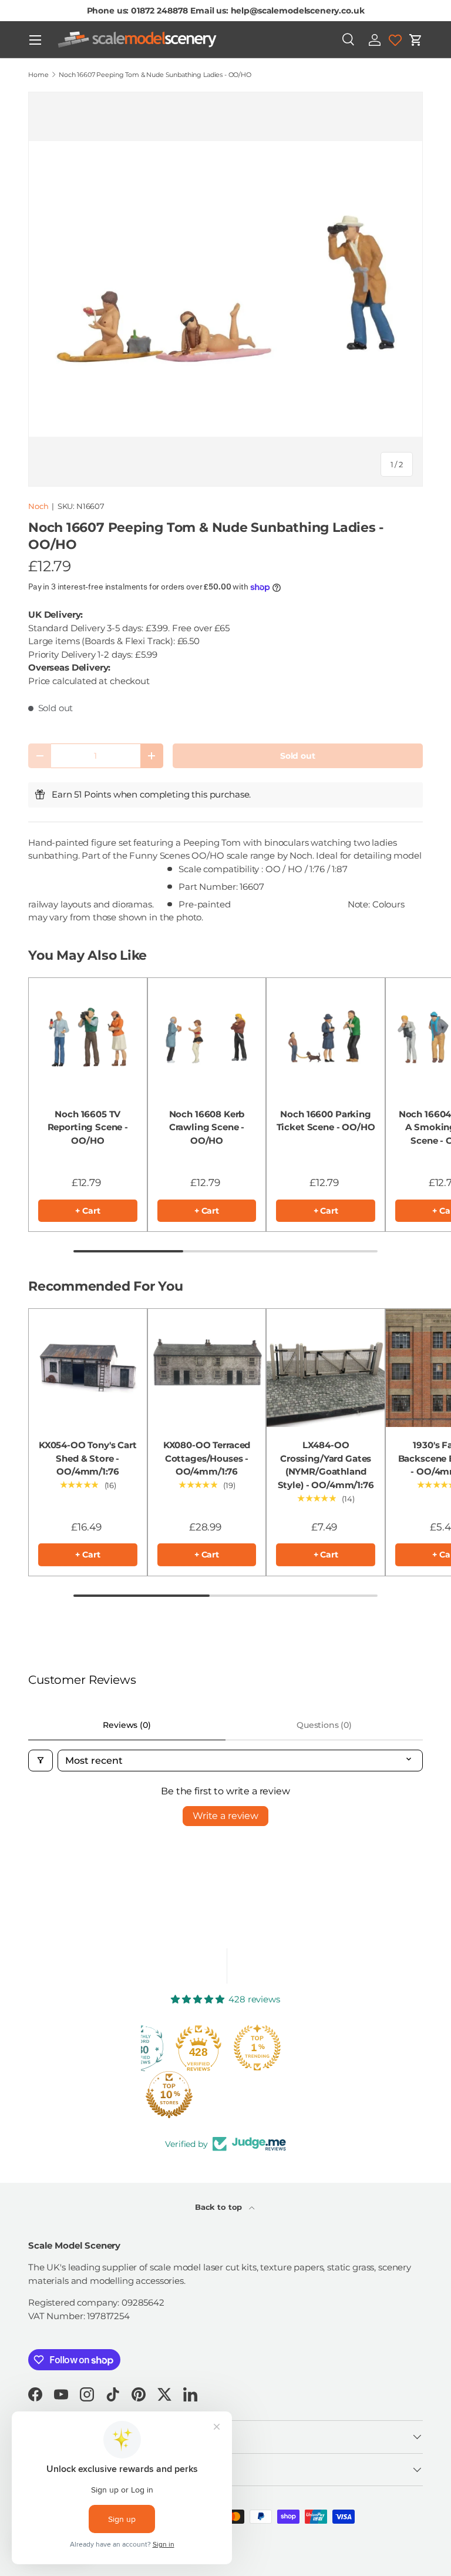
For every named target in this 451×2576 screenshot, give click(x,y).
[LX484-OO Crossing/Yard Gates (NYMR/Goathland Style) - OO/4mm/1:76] (326, 1368)
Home (38, 75)
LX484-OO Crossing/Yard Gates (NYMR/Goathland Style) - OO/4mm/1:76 (326, 1465)
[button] (416, 40)
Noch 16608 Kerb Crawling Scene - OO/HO (207, 1127)
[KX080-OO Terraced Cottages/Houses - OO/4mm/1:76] (207, 1368)
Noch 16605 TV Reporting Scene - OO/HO (88, 1127)
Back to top (220, 2207)
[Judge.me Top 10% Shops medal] (169, 2095)
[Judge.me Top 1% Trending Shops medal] (257, 2048)
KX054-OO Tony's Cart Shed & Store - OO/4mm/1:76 (88, 1458)
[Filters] (41, 1761)
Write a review (225, 1816)
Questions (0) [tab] (324, 1725)
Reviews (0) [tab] (127, 1725)
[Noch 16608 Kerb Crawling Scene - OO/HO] (207, 1037)
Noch (38, 506)
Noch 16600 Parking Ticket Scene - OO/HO (326, 1121)
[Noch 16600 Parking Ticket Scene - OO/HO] (326, 1037)
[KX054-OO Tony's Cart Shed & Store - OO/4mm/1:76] (88, 1368)
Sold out (298, 756)
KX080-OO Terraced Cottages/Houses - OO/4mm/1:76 (207, 1458)
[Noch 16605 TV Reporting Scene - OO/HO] (88, 1037)
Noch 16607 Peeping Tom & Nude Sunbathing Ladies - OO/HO (155, 75)
